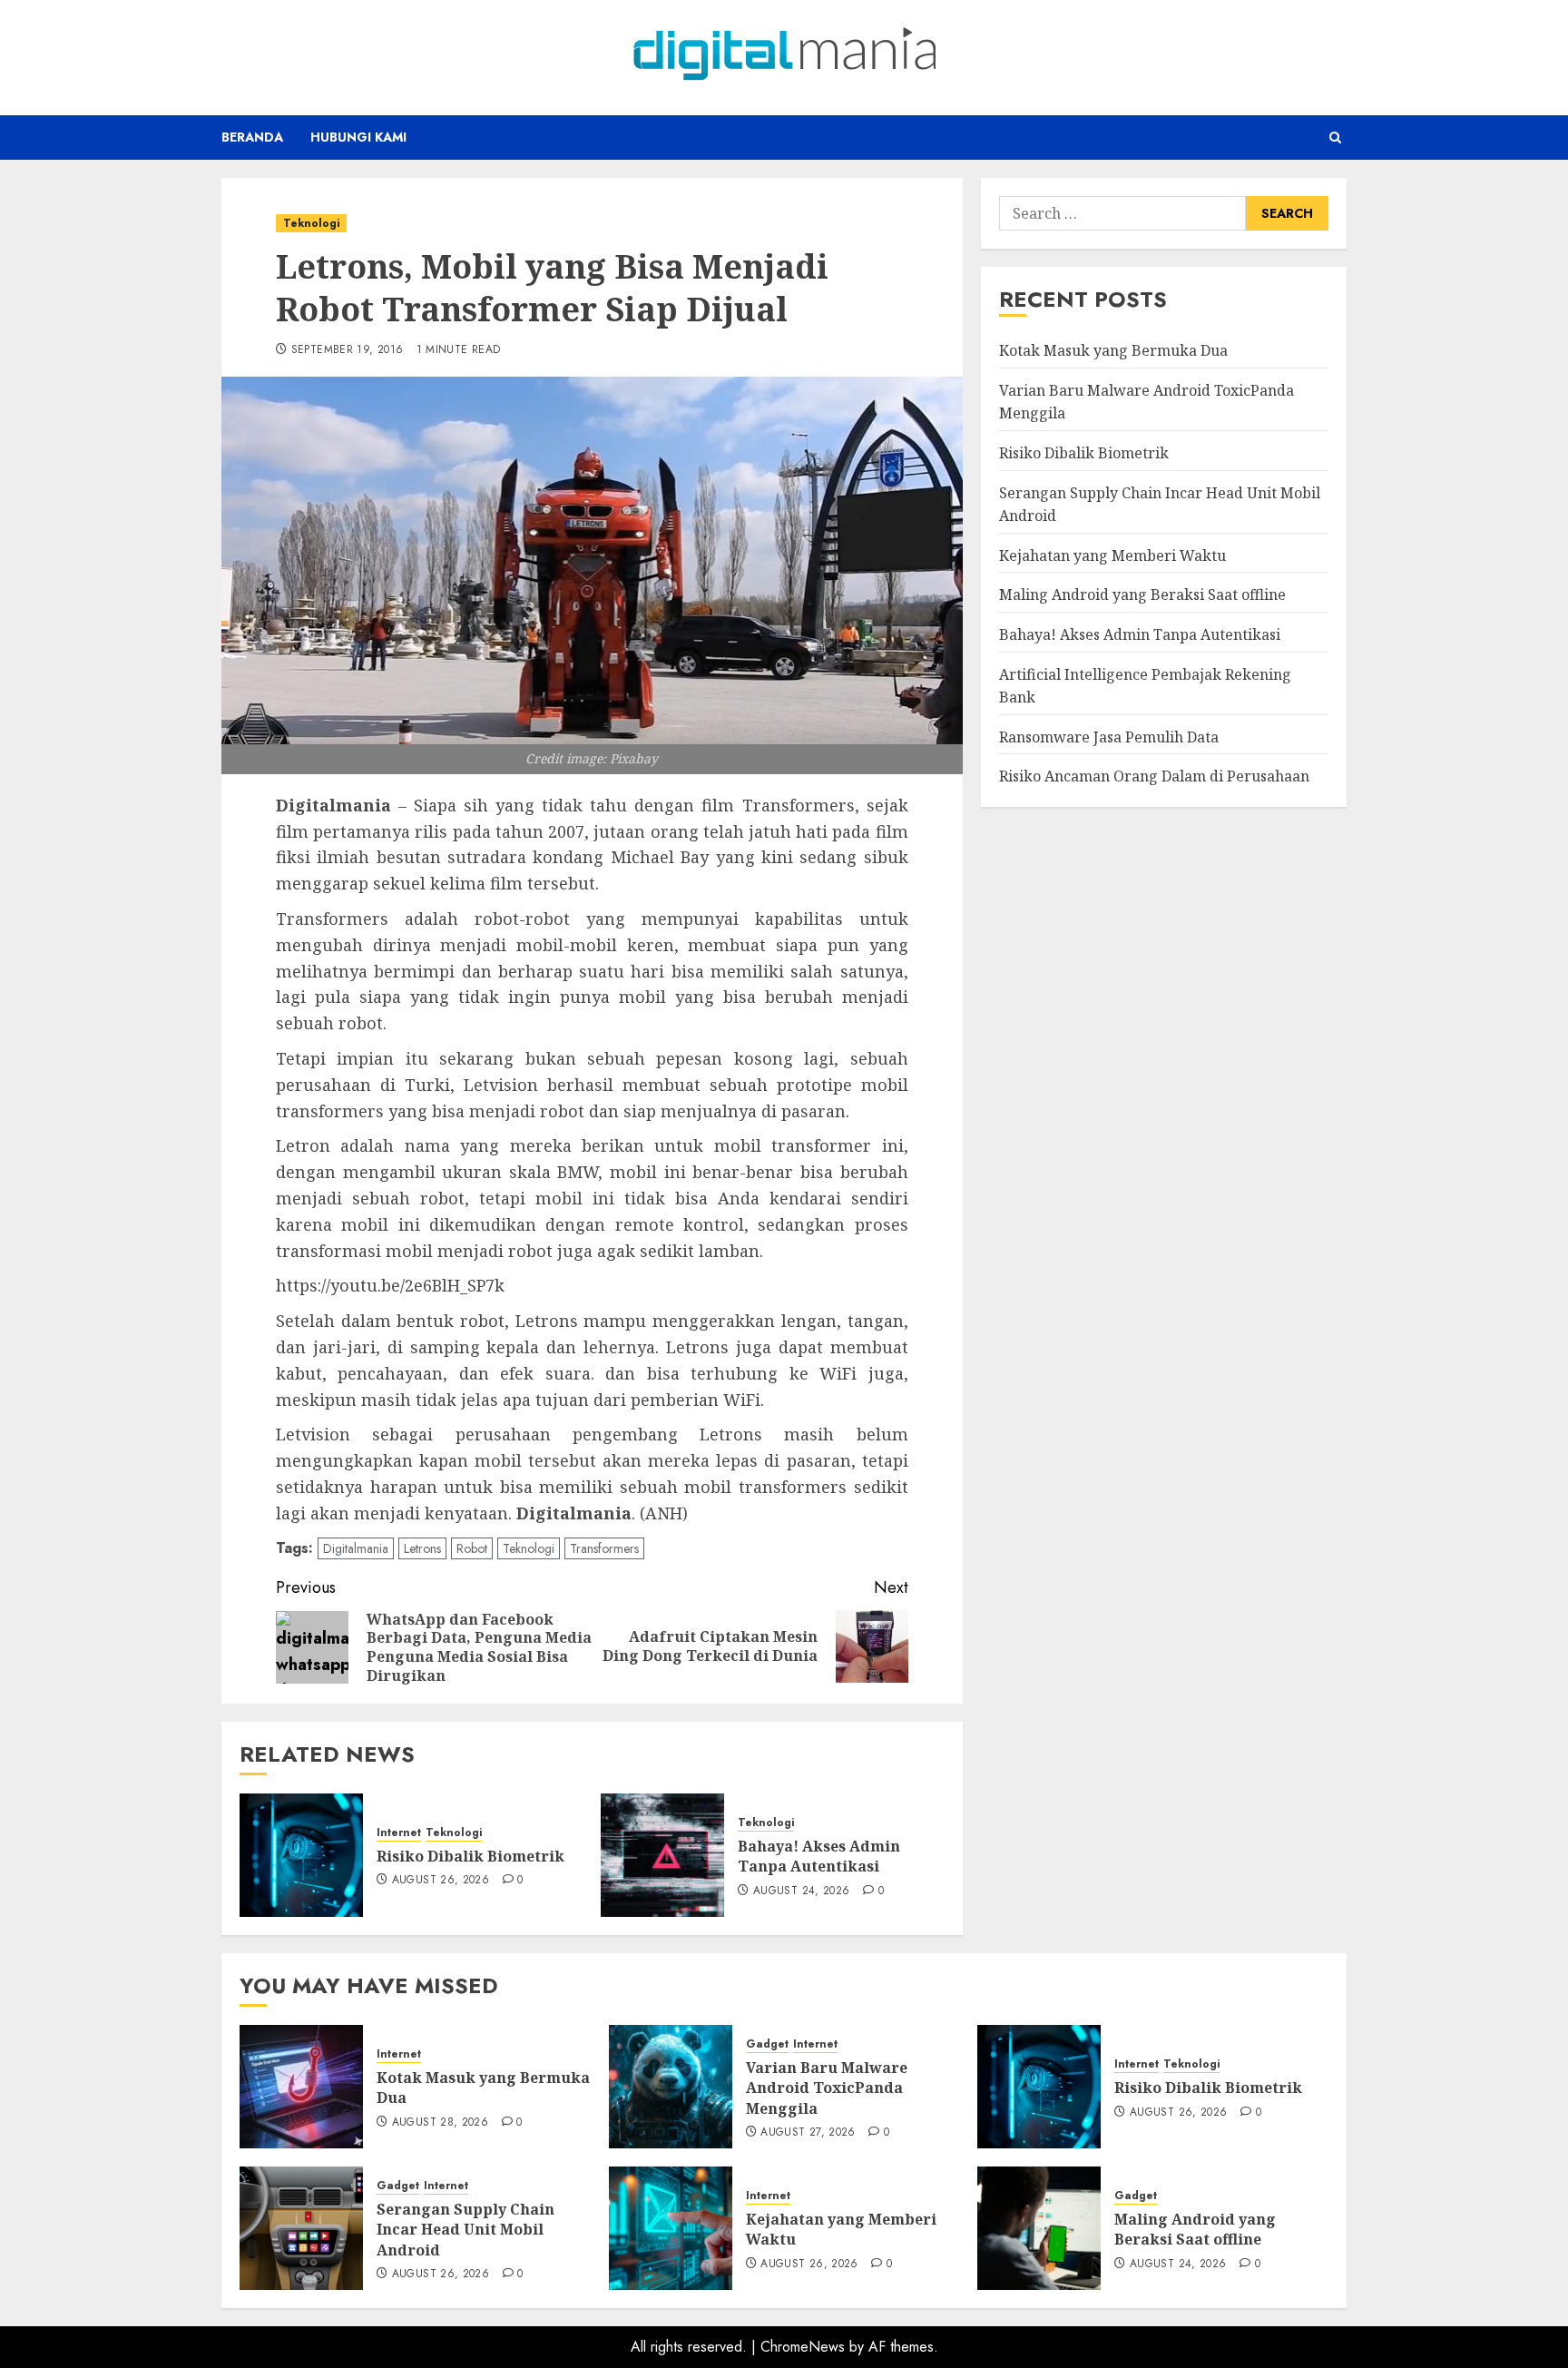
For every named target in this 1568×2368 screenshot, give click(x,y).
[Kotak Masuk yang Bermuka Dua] (301, 2087)
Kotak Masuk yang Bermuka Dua (1113, 350)
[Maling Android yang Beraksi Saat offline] (1039, 2228)
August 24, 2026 (801, 1891)
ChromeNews (803, 2347)
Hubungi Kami (358, 137)
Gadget (767, 2044)
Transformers (604, 1548)
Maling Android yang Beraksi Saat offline (1142, 594)
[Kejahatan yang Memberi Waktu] (671, 2228)
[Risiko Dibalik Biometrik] (301, 1855)
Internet (399, 1833)
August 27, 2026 (808, 2133)
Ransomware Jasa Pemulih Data (1109, 736)
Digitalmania (356, 1548)
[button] (1335, 138)
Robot (472, 1548)
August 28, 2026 (440, 2123)
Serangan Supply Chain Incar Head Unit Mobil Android (465, 2230)
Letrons (422, 1548)
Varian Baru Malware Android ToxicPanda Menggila (827, 2088)
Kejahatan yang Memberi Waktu (1112, 555)
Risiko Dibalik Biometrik (470, 1856)
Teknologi (311, 223)
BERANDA (252, 137)
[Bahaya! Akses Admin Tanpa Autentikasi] (662, 1855)
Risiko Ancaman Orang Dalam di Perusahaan (1154, 776)
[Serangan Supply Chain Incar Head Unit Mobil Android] (301, 2228)
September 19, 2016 (347, 350)
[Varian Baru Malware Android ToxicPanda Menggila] (671, 2087)
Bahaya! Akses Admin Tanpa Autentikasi (819, 1856)
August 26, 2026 (441, 1881)
